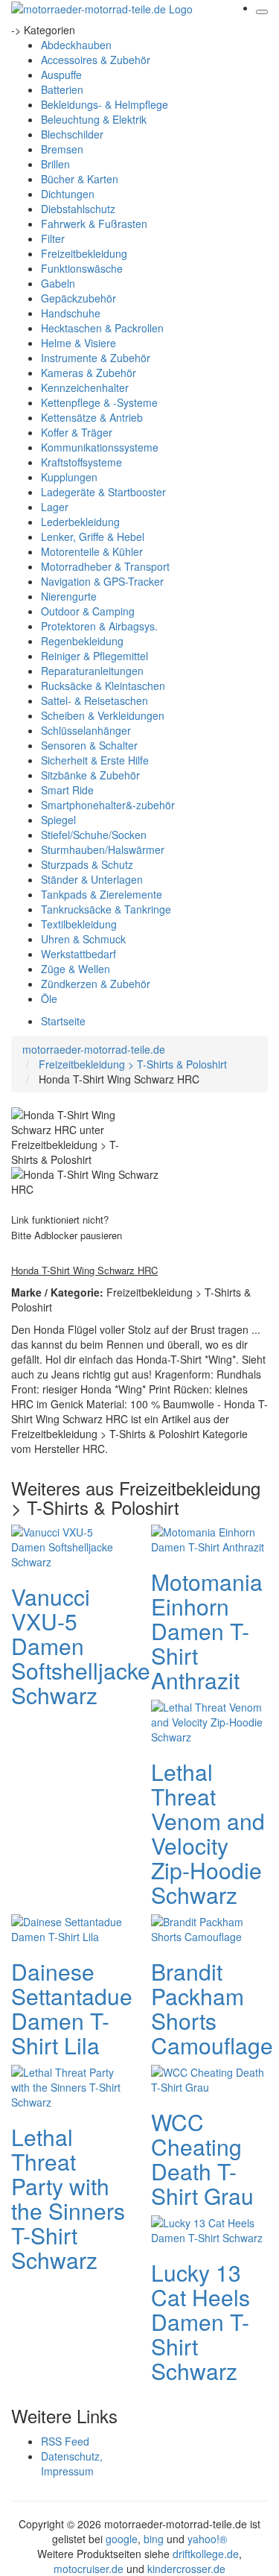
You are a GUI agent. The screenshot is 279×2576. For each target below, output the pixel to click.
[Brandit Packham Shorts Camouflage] (210, 1928)
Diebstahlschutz (78, 209)
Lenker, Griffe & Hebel (93, 537)
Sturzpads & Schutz (87, 864)
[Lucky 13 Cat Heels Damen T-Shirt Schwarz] (210, 2229)
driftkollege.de (206, 2554)
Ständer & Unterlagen (92, 879)
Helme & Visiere (78, 343)
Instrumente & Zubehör (96, 358)
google (122, 2539)
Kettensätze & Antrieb (92, 417)
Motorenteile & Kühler (92, 551)
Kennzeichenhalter (85, 387)
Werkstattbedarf (78, 954)
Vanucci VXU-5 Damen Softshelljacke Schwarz (81, 1646)
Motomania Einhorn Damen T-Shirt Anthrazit (207, 1631)
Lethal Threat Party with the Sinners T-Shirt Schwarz (68, 2198)
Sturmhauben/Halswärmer (103, 849)
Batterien (62, 89)
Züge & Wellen (76, 969)
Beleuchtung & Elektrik (94, 119)
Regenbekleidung (82, 641)
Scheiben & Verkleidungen (103, 715)
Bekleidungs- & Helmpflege (105, 104)
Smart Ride (67, 790)
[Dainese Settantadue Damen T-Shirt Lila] (70, 1928)
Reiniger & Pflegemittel (94, 656)
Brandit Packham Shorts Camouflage (212, 2008)
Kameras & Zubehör (89, 373)
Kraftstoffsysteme (81, 462)
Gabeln (58, 283)
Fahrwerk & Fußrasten (94, 224)
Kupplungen (69, 477)
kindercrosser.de (186, 2569)
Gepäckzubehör (78, 298)
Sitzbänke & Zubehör (90, 775)
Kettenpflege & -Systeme (99, 402)
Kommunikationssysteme (100, 447)
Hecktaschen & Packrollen (102, 328)
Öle (49, 999)
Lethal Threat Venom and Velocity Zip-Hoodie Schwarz (208, 1833)
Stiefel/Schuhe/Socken (94, 835)
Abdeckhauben (76, 45)
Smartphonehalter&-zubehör (108, 805)
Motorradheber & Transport (105, 566)
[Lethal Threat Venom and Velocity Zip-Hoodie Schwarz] (210, 1721)
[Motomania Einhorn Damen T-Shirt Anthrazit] (210, 1538)
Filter (53, 238)
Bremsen (62, 149)
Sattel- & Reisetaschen (94, 700)
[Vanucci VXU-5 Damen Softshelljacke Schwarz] (70, 1545)
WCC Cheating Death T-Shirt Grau (202, 2159)
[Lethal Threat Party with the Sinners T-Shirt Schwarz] (70, 2086)
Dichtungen (68, 194)
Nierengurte (69, 596)
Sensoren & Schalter (89, 745)
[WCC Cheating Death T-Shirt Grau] (210, 2078)
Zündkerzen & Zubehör (96, 984)
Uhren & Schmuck (83, 939)
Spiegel (58, 820)
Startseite (63, 1021)
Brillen (55, 164)
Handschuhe (71, 313)
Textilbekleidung (79, 924)
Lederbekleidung (80, 522)
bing (154, 2539)
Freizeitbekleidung (84, 253)
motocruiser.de (89, 2569)
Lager (55, 507)
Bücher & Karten (80, 179)
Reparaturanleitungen (92, 671)
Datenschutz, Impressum (72, 2463)
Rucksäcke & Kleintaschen (103, 686)
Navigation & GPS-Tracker (102, 581)
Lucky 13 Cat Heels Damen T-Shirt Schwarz (201, 2322)
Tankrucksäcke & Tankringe (106, 909)
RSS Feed (65, 2441)
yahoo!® (207, 2539)
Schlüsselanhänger (86, 730)
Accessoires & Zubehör (96, 60)
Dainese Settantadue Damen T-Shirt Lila (72, 2008)
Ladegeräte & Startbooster (103, 492)
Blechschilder (72, 134)
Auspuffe (61, 75)
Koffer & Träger (77, 432)
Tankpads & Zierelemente (102, 894)
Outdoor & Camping (88, 611)
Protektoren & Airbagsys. (99, 626)
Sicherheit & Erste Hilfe (95, 760)
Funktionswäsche (82, 268)
